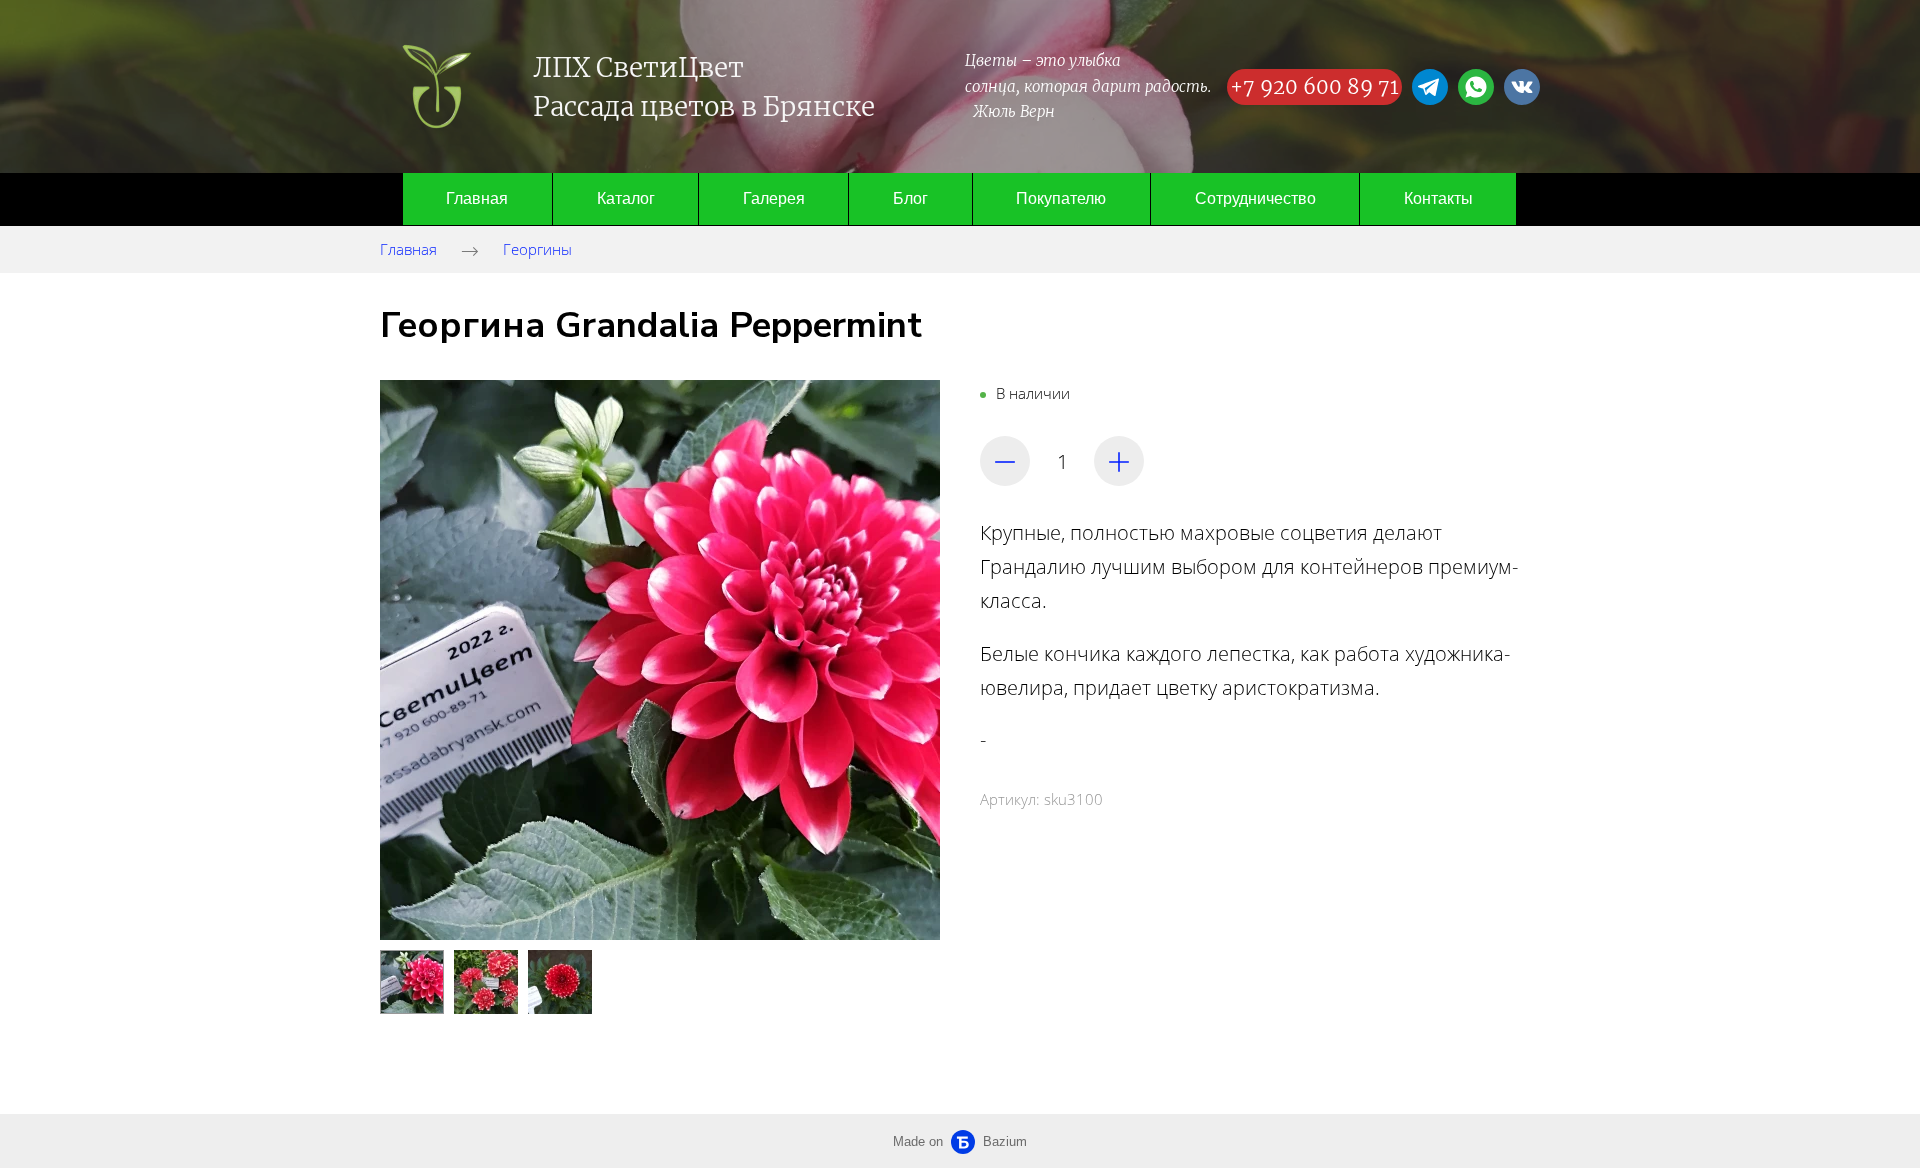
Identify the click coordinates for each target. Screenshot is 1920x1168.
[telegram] (1430, 87)
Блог (910, 198)
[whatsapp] (1476, 87)
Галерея (774, 198)
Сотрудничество (1255, 198)
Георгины (537, 249)
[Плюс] (1119, 461)
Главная (477, 198)
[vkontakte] (1522, 87)
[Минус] (1005, 461)
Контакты (1438, 198)
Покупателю (1061, 198)
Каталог (626, 198)
